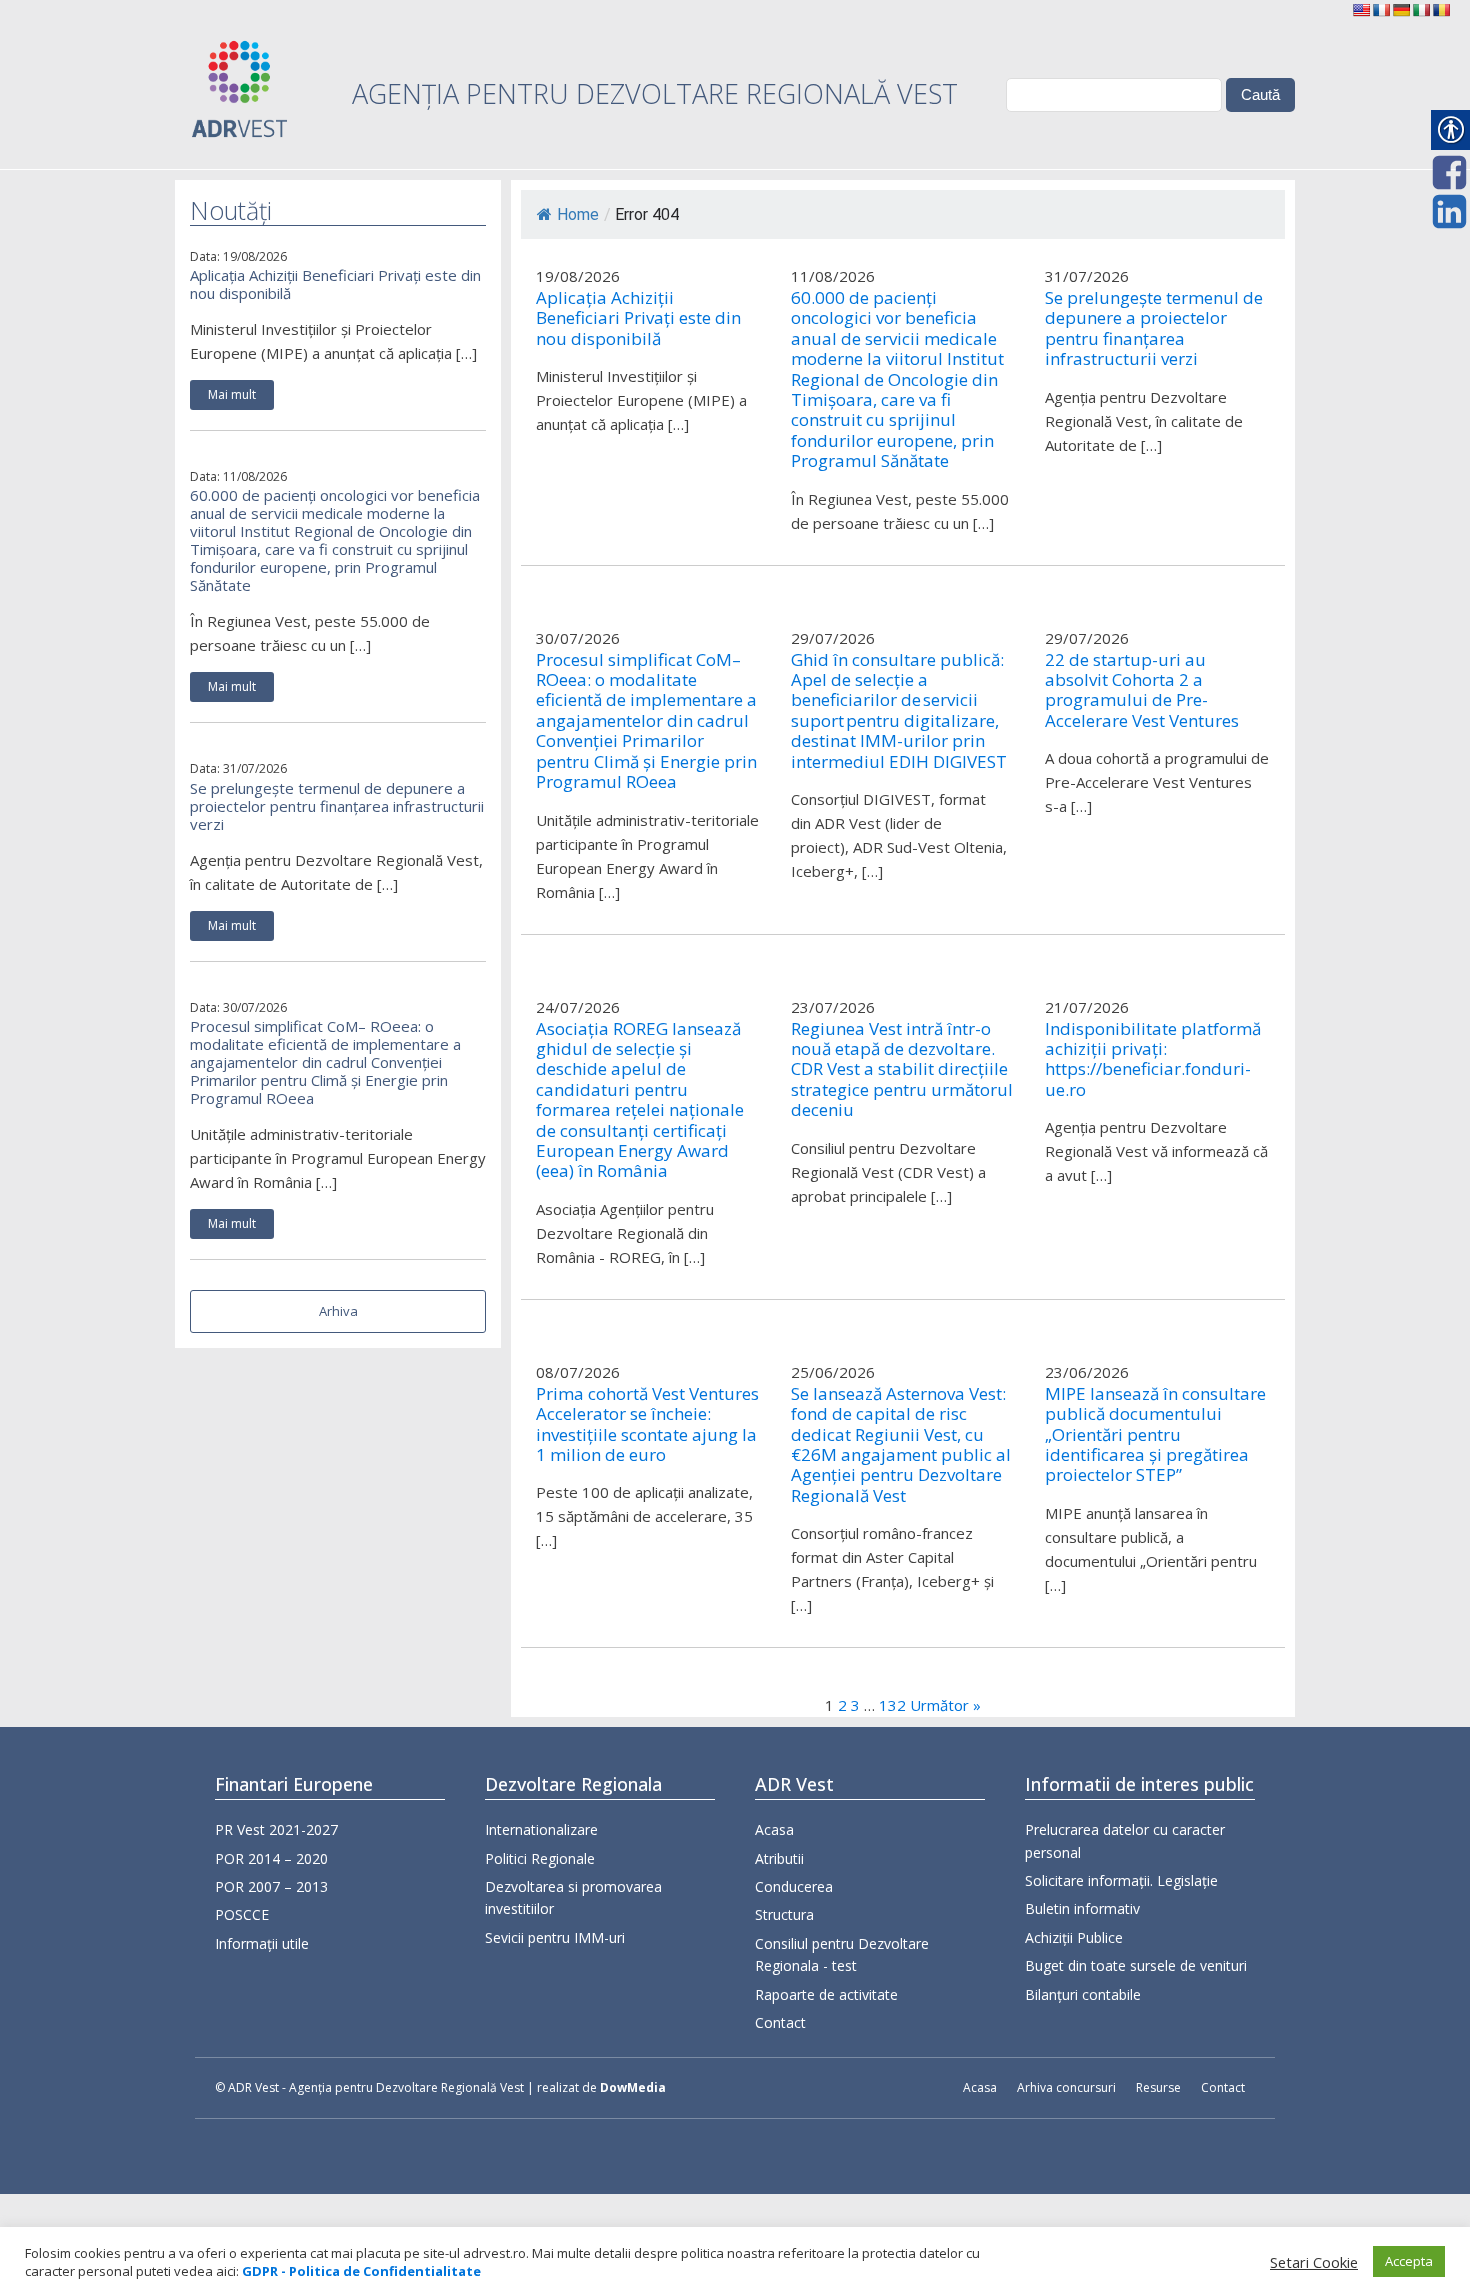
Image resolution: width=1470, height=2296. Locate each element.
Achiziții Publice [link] (1074, 1937)
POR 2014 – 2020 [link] (271, 1858)
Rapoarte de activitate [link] (826, 1994)
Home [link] (578, 214)
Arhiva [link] (338, 1311)
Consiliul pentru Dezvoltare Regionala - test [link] (842, 1954)
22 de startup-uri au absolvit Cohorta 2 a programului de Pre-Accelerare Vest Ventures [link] (1142, 691)
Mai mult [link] (232, 394)
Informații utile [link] (262, 1943)
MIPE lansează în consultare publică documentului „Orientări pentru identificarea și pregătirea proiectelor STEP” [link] (1155, 1435)
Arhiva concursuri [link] (1066, 2087)
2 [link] (842, 1705)
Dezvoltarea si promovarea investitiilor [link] (573, 1897)
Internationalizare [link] (541, 1829)
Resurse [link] (1158, 2087)
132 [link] (892, 1705)
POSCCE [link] (242, 1914)
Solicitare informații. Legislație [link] (1121, 1880)
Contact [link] (780, 2022)
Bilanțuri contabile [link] (1083, 1994)
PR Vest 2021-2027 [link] (276, 1829)
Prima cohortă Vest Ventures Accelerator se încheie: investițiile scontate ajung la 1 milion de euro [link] (647, 1425)
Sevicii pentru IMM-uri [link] (555, 1937)
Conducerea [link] (794, 1886)
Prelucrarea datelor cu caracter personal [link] (1125, 1840)
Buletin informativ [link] (1082, 1908)
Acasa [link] (774, 1829)
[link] (1361, 10)
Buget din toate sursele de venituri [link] (1136, 1965)
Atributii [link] (779, 1858)
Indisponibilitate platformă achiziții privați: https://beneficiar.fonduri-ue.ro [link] (1153, 1060)
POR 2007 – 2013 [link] (271, 1886)
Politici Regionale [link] (540, 1858)
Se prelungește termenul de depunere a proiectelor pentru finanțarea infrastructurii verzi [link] (337, 806)
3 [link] (855, 1705)
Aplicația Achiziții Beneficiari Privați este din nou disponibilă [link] (335, 284)
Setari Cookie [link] (1314, 2262)
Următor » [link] (945, 1705)
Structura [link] (784, 1914)
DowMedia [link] (633, 2087)
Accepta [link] (1409, 2261)
